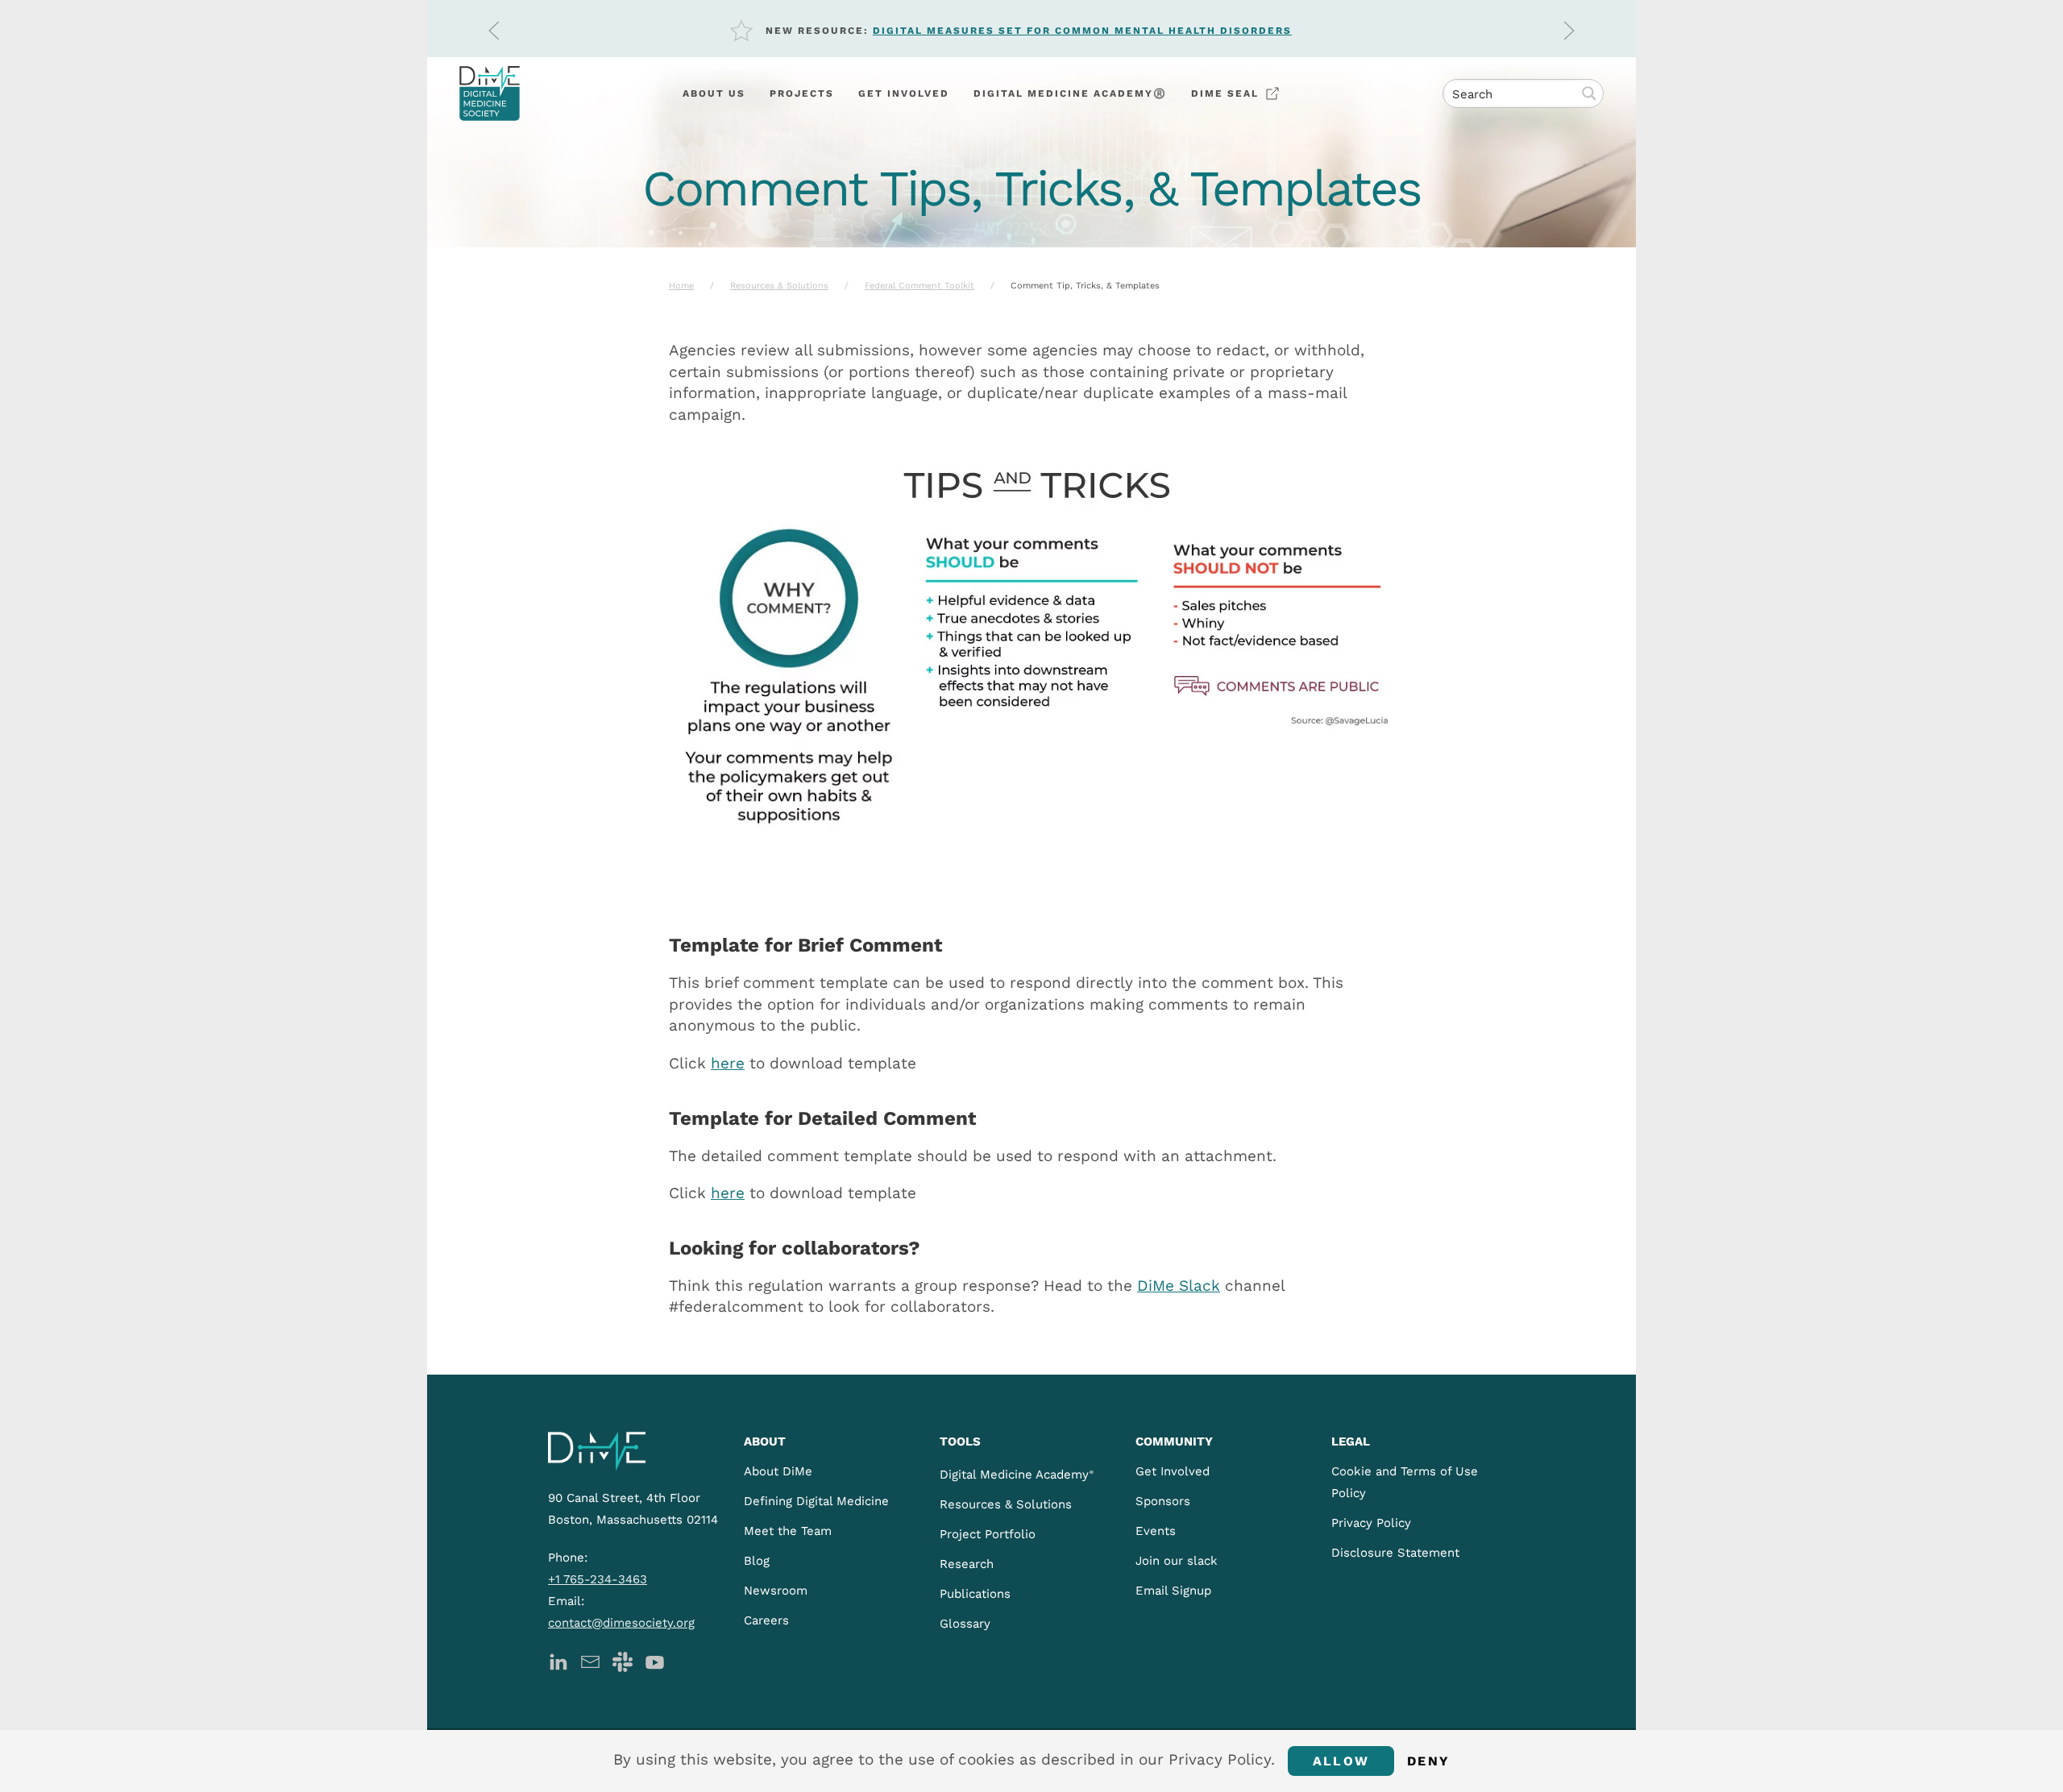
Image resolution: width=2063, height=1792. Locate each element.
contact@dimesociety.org (621, 1623)
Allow (1341, 1761)
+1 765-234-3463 (598, 1579)
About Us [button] (714, 93)
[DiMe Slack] (623, 1660)
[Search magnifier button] (1589, 93)
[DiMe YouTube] (655, 1660)
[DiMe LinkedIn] (558, 1660)
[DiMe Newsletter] (590, 1660)
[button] (494, 31)
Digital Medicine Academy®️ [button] (1070, 93)
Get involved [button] (904, 93)
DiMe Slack (1179, 1286)
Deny (1428, 1761)
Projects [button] (802, 93)
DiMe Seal (1225, 93)
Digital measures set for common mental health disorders (1082, 31)
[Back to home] (490, 93)
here (728, 1063)
